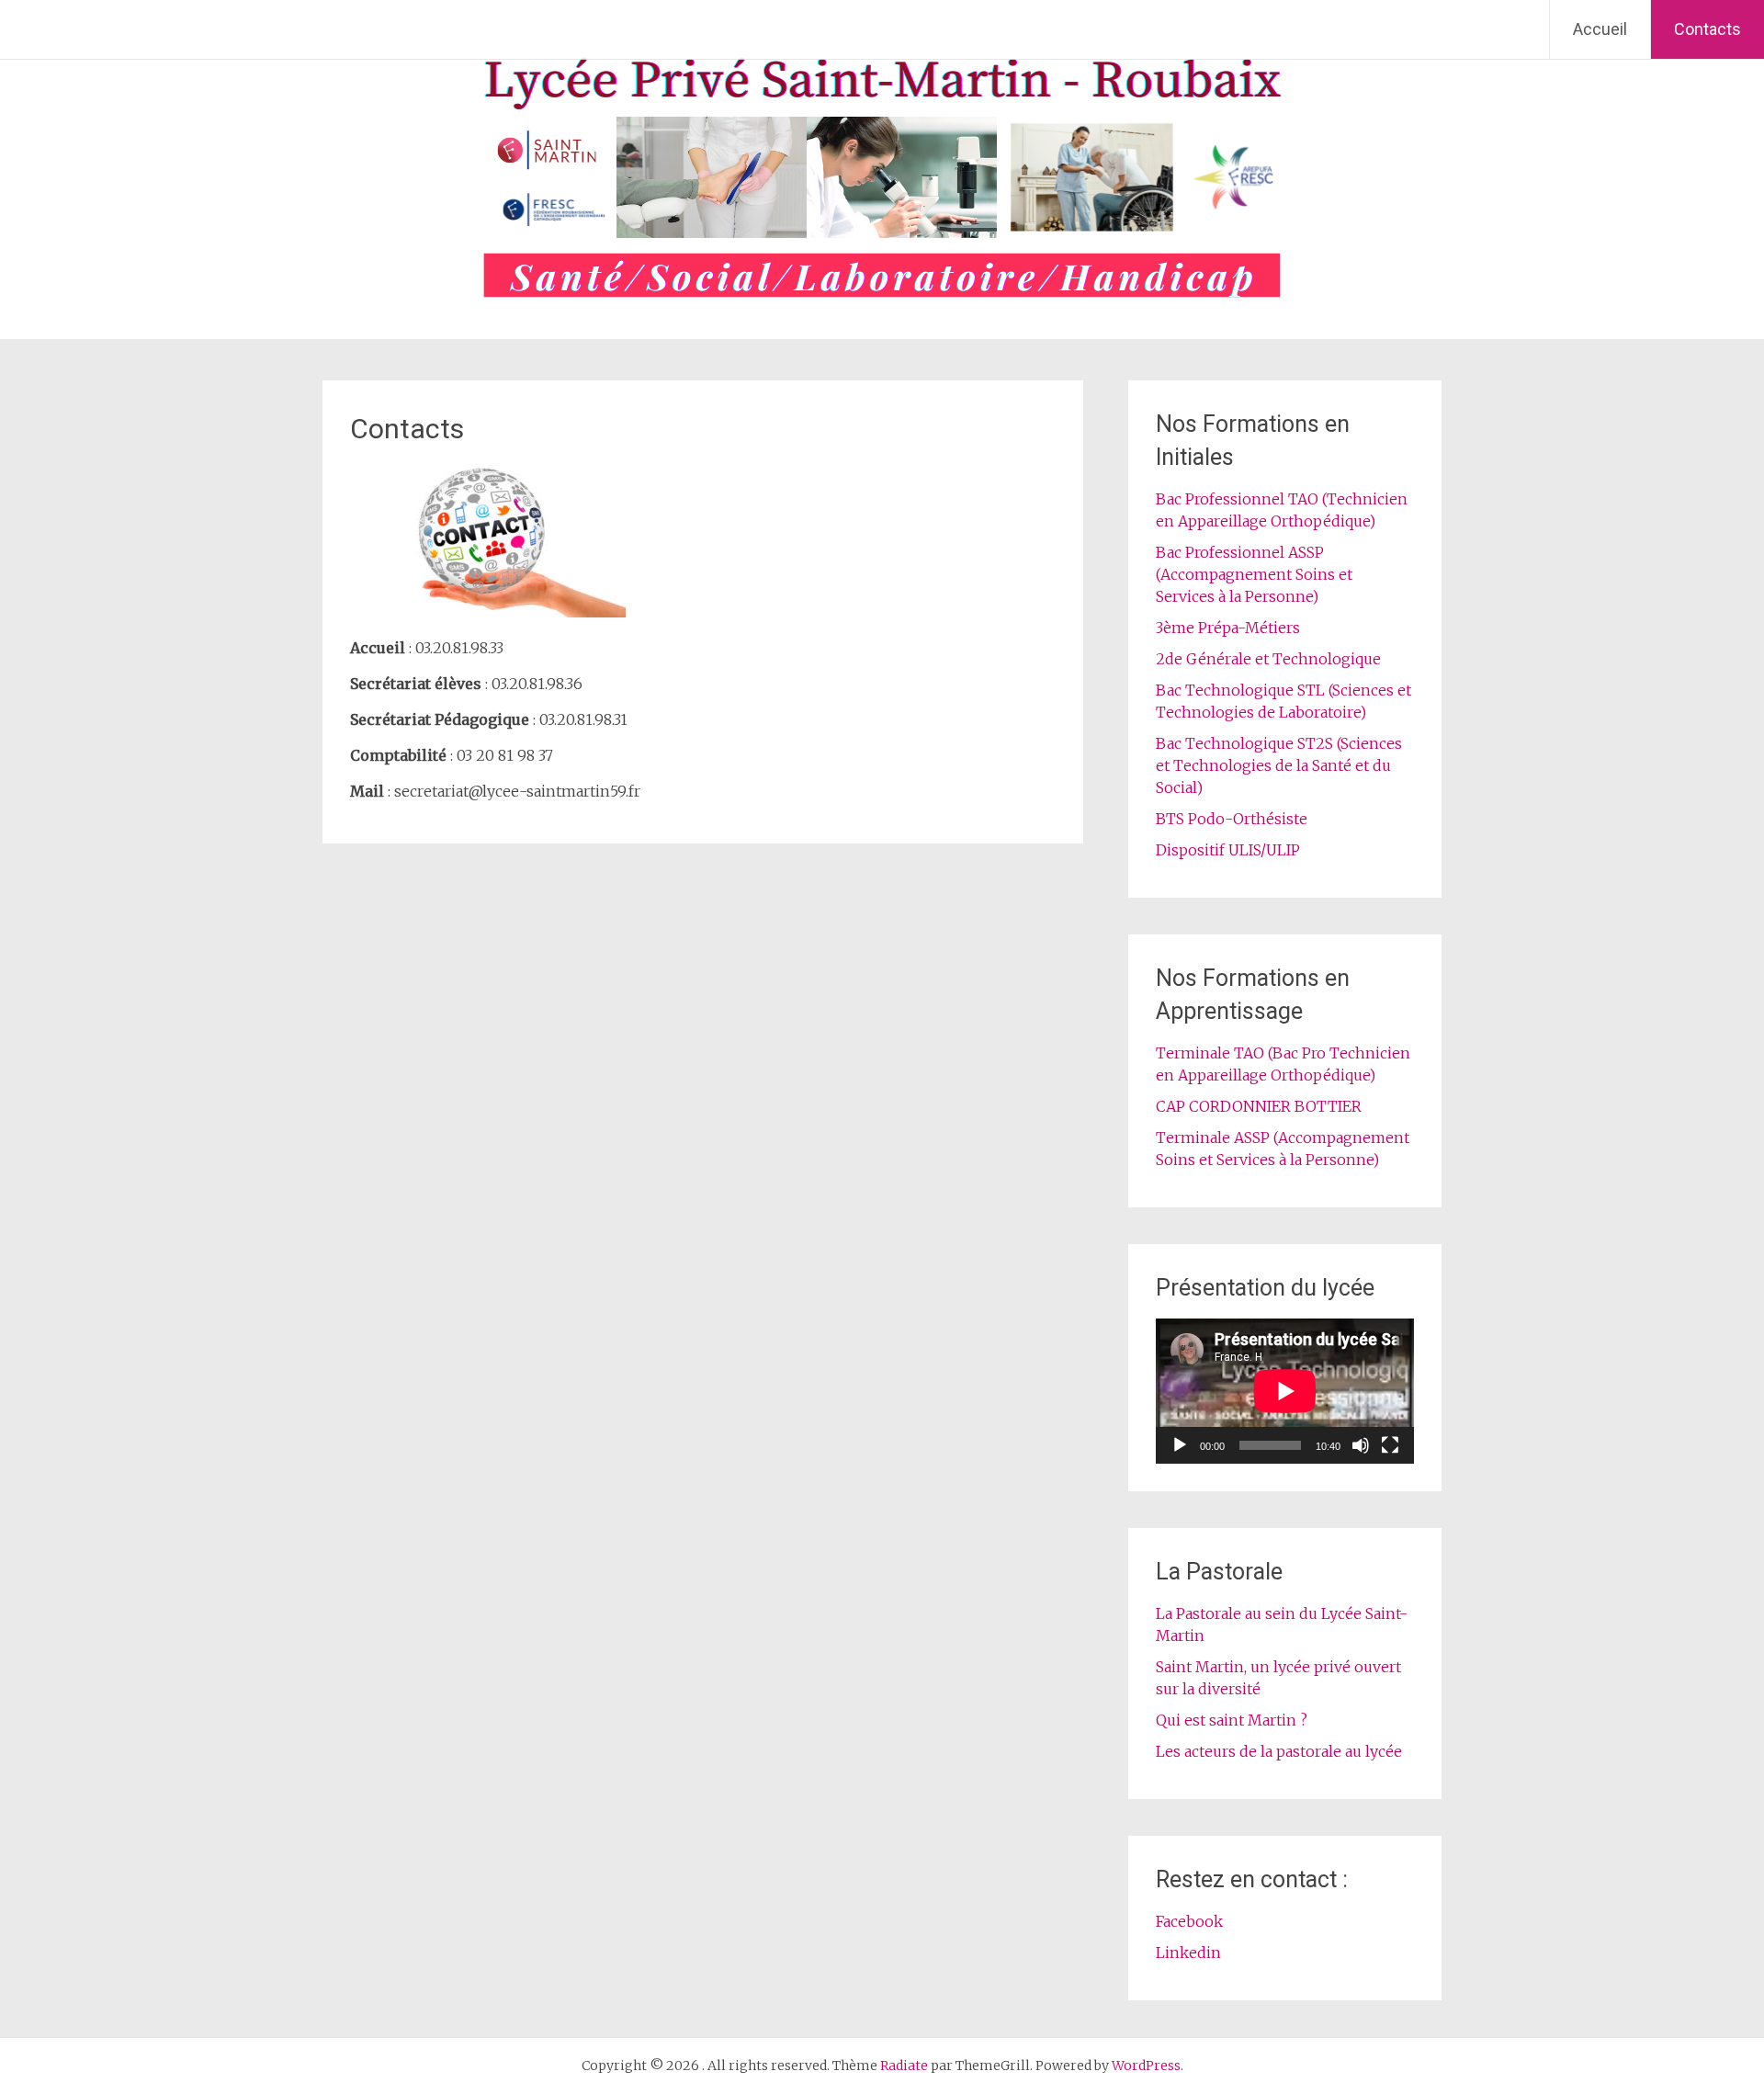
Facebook (1189, 1921)
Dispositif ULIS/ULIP (1228, 850)
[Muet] (1361, 1445)
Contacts (1707, 29)
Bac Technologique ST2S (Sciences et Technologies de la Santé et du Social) (1279, 765)
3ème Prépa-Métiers (1228, 628)
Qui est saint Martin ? (1232, 1720)
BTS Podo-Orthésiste (1232, 819)
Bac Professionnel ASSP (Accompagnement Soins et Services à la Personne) (1254, 574)
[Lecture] (1180, 1445)
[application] (1285, 1391)
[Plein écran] (1390, 1445)
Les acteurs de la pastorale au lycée (1279, 1751)
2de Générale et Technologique (1268, 659)
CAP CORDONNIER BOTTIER (1259, 1106)
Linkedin (1188, 1953)
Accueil (1600, 29)
